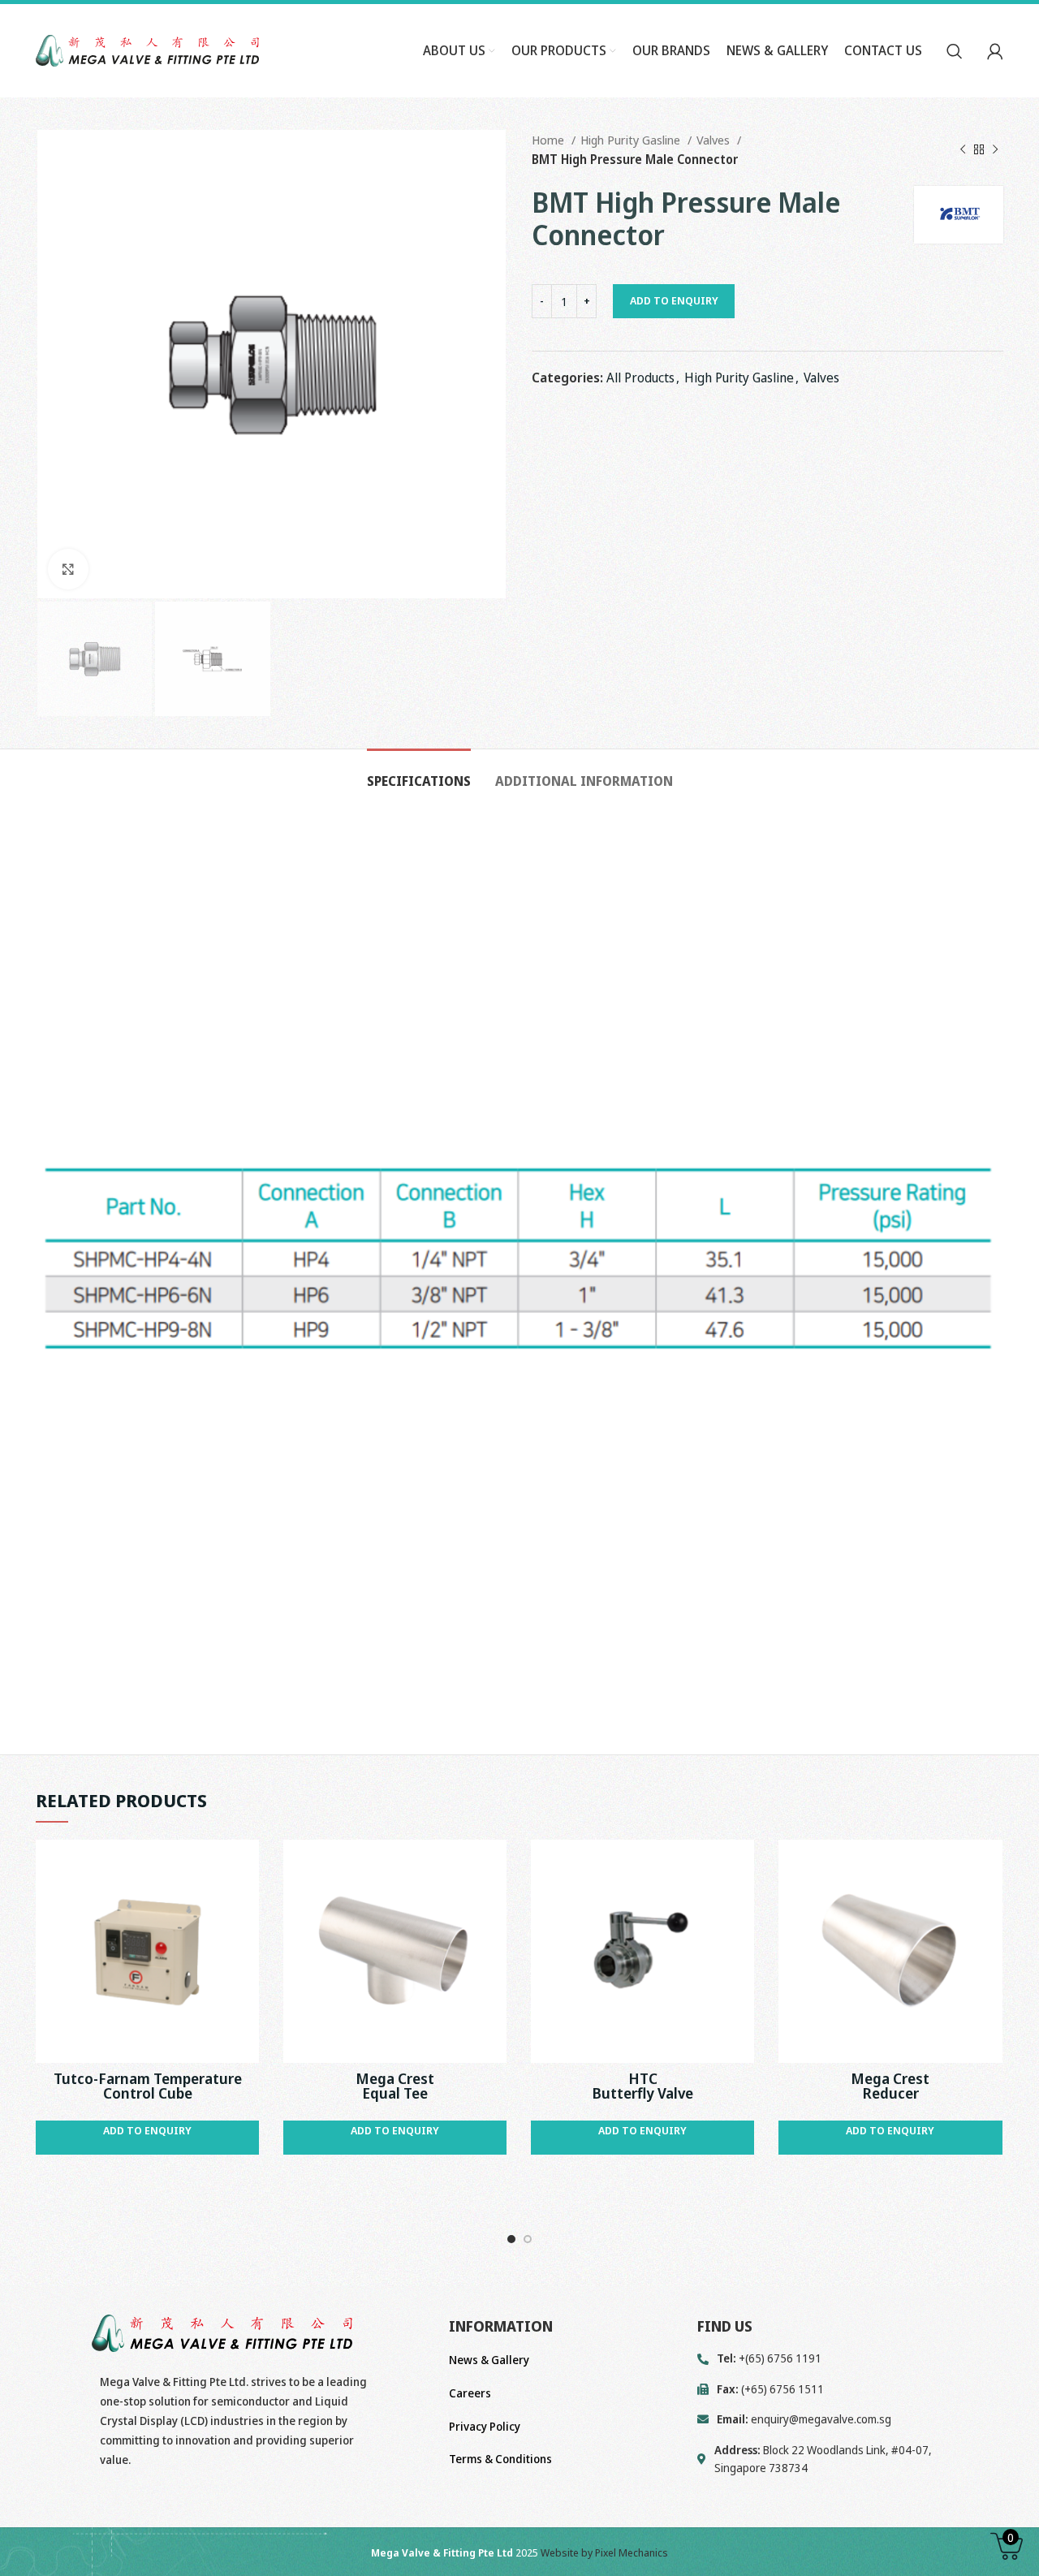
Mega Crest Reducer (890, 2086)
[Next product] (995, 149)
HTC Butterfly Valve (642, 2086)
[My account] (995, 51)
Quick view (247, 1866)
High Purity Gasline (632, 140)
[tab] (419, 773)
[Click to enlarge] (68, 569)
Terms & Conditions (500, 2459)
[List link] (850, 2419)
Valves (715, 140)
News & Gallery (489, 2360)
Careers (470, 2393)
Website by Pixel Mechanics (604, 2552)
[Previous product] (963, 149)
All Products (640, 378)
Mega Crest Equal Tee (395, 2086)
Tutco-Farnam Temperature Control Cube (148, 2086)
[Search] (955, 51)
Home (550, 140)
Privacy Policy (485, 2426)
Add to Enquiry (674, 300)
